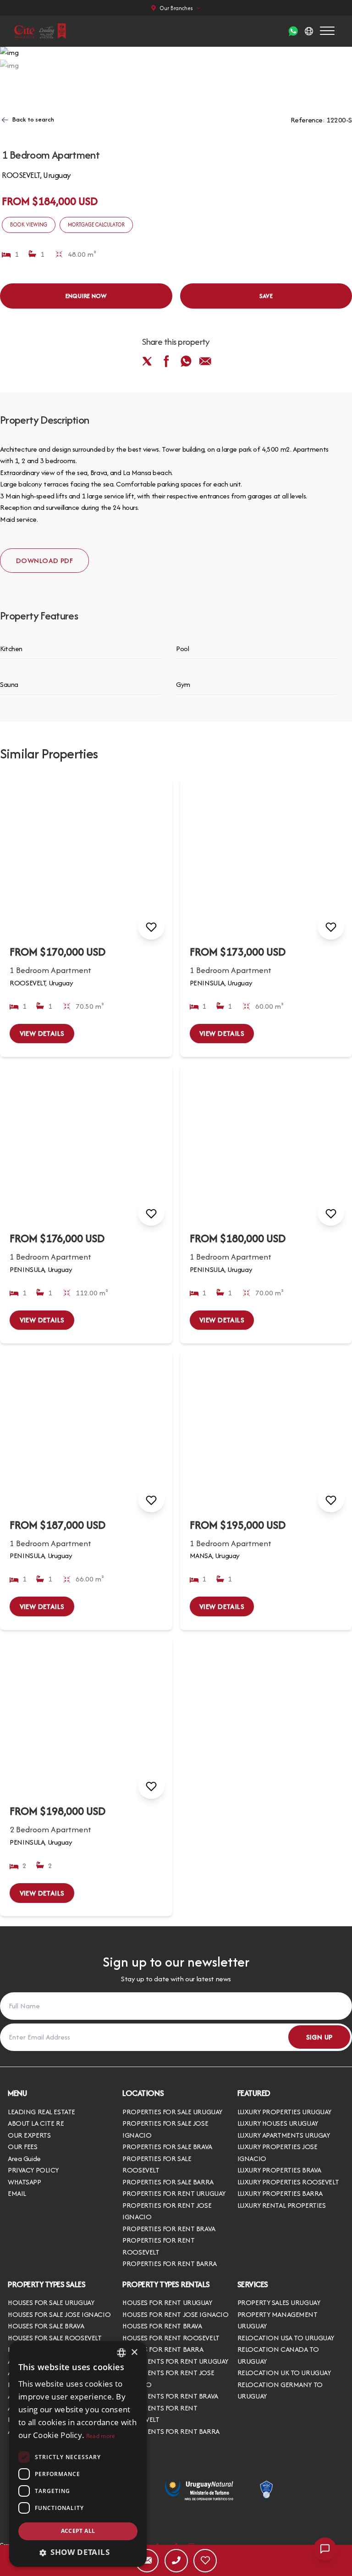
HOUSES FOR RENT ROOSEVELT (171, 2338)
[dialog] (78, 2454)
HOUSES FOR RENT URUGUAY (167, 2302)
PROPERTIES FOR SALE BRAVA (167, 2147)
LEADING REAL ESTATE (41, 2112)
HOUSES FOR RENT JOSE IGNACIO (175, 2314)
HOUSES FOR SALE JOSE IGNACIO (59, 2314)
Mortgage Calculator (96, 224)
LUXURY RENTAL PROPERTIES (282, 2205)
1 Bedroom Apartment (50, 970)
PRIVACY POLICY (33, 2170)
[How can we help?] (325, 2549)
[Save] (151, 926)
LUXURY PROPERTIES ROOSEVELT (288, 2182)
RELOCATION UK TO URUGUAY (284, 2373)
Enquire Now (86, 296)
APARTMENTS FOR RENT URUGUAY (175, 2361)
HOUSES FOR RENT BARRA (163, 2349)
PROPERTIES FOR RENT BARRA (169, 2264)
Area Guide (24, 2159)
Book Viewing (29, 224)
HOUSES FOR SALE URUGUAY (51, 2302)
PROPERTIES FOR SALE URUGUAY (172, 2112)
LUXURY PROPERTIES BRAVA (279, 2170)
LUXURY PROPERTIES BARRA (280, 2193)
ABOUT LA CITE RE (36, 2123)
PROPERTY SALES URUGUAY (279, 2302)
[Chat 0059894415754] (293, 31)
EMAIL (17, 2193)
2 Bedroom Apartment (50, 1829)
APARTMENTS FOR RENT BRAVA (170, 2396)
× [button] (134, 2352)
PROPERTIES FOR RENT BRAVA (169, 2229)
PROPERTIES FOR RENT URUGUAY (174, 2193)
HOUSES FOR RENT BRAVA (162, 2326)
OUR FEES (23, 2147)
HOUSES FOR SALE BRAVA (46, 2326)
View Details (42, 1033)
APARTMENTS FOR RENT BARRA (171, 2431)
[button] (78, 2552)
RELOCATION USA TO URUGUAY (286, 2338)
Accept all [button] (78, 2531)
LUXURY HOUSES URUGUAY (278, 2123)
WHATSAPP (25, 2182)
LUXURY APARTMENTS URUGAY (284, 2135)
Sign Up (319, 2037)
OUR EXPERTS (29, 2135)
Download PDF (44, 561)
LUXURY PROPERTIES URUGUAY (284, 2112)
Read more (101, 2436)
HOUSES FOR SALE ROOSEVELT (55, 2338)
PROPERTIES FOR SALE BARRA (168, 2182)
